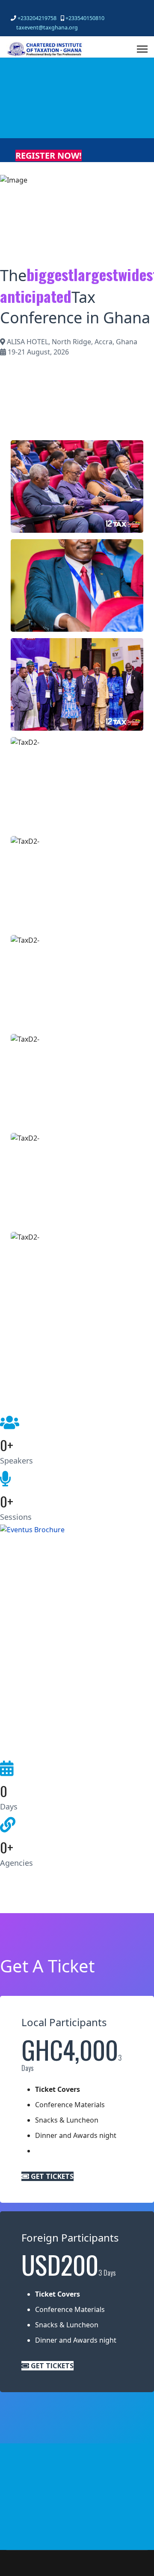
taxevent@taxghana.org (47, 28)
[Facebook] (13, 9)
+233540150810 (85, 18)
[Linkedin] (40, 9)
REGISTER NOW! (49, 155)
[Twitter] (26, 9)
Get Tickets (51, 2176)
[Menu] (142, 49)
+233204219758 (37, 18)
